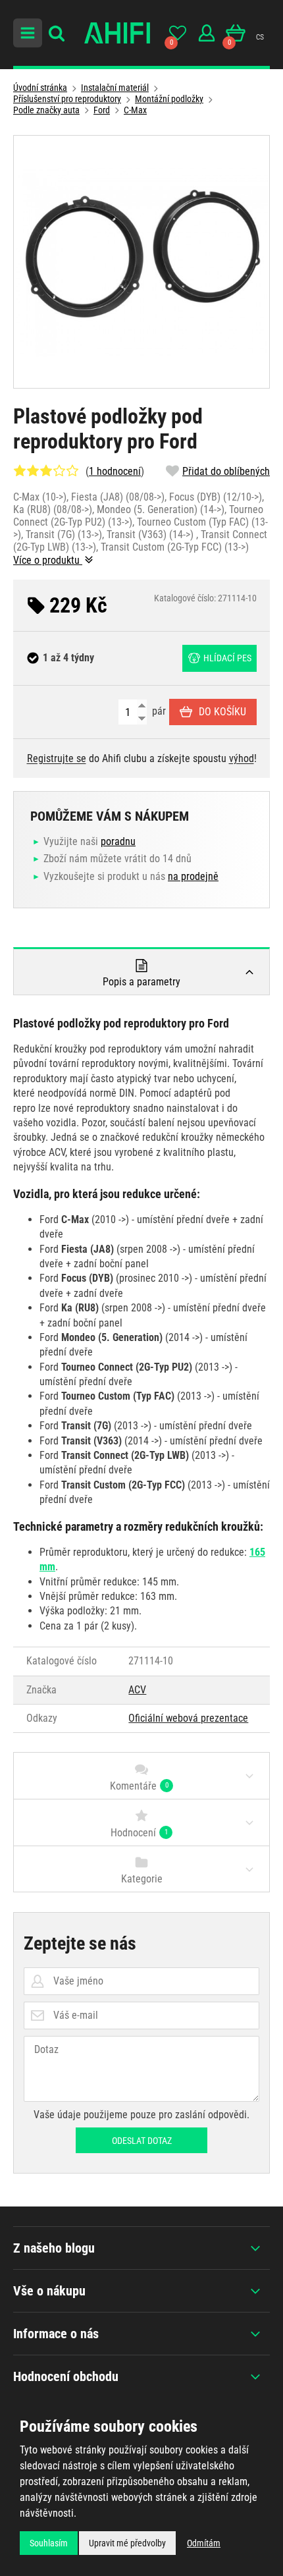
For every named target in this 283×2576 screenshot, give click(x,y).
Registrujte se (57, 758)
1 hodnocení (115, 471)
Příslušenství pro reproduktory (67, 99)
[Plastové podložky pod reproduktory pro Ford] (141, 262)
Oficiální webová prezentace (188, 1718)
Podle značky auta (46, 110)
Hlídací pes (227, 658)
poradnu (118, 841)
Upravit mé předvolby (127, 2543)
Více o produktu (48, 560)
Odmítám (204, 2543)
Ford (102, 110)
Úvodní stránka (40, 88)
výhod (242, 758)
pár (158, 711)
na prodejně (193, 876)
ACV (137, 1690)
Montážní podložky (169, 99)
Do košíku (222, 712)
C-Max (135, 110)
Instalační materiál (115, 88)
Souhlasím (49, 2543)
